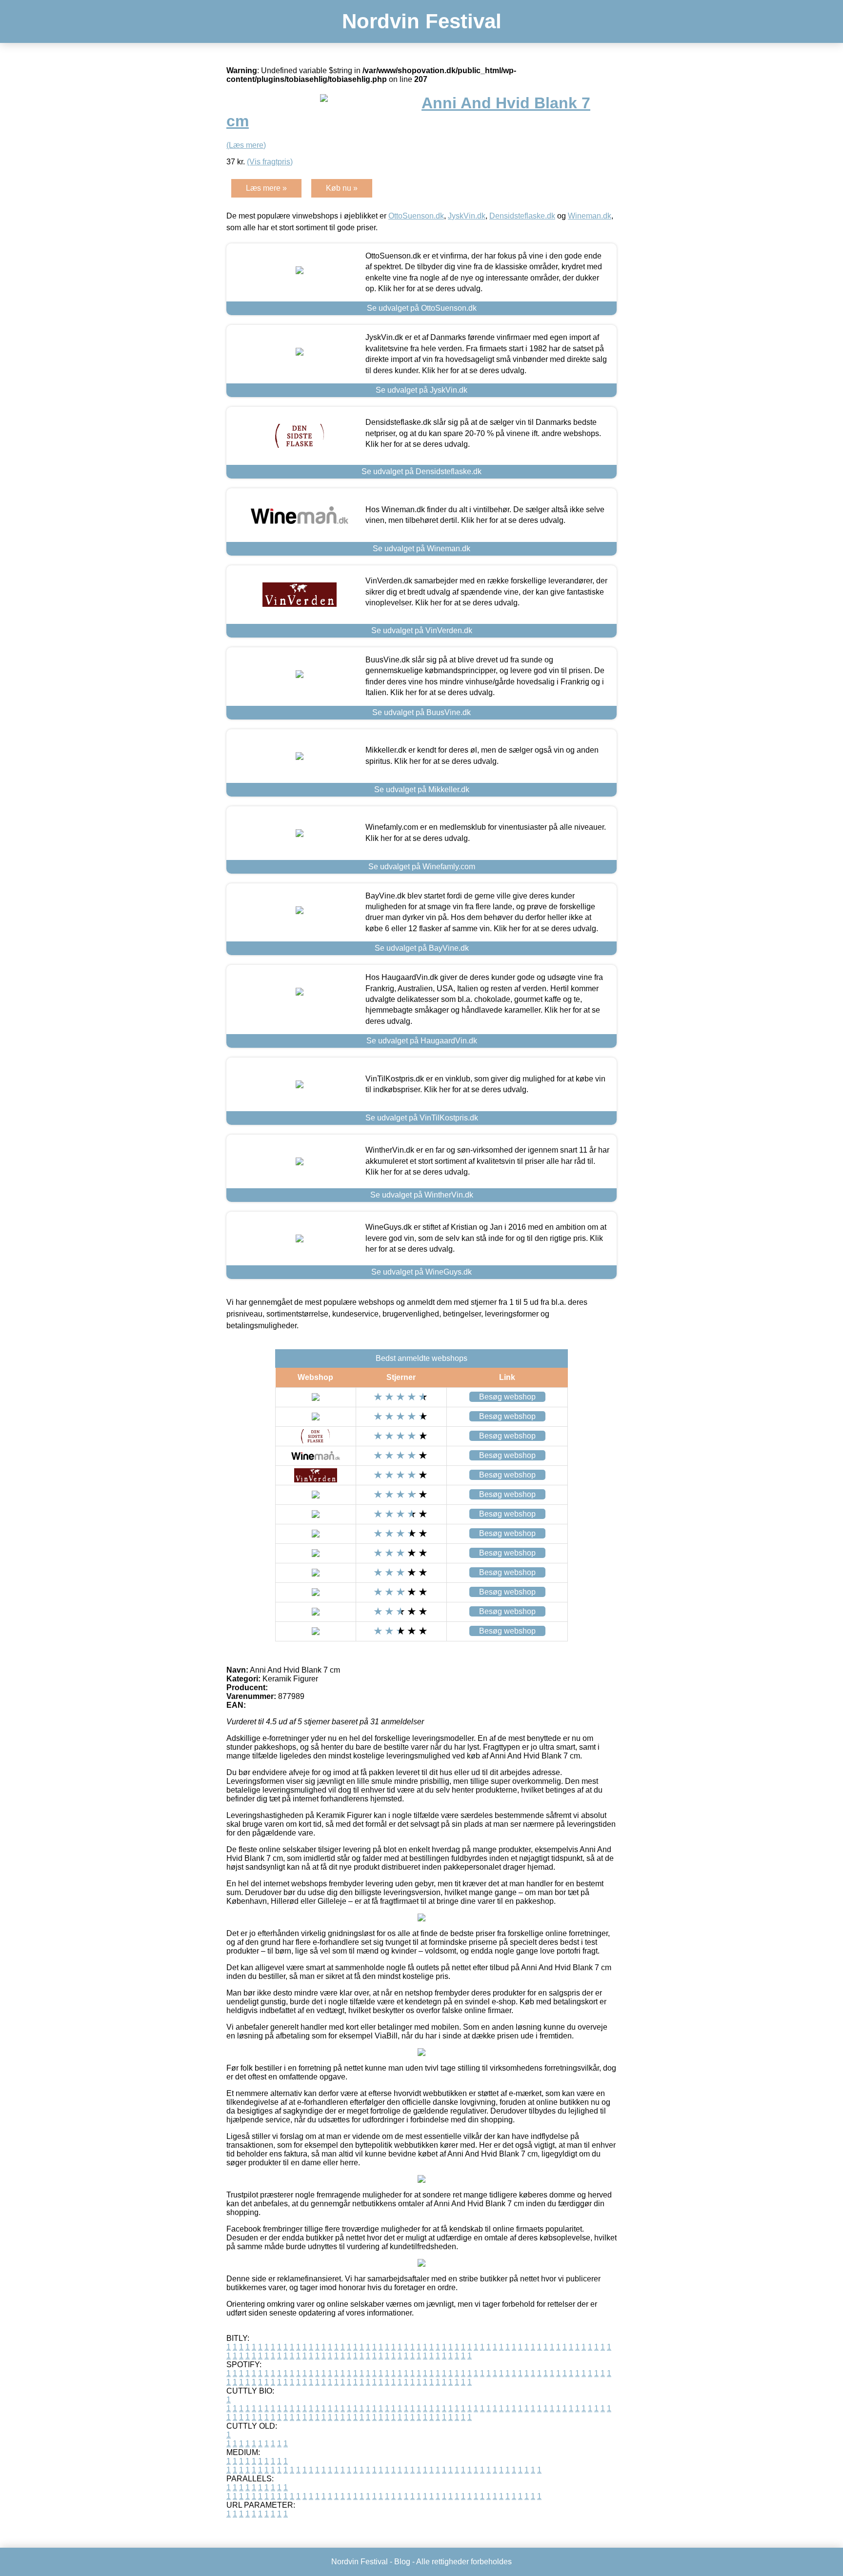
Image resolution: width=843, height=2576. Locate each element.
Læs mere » (266, 188)
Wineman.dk (590, 216)
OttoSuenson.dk (416, 216)
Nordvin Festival (422, 21)
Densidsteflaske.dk (522, 216)
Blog (402, 2562)
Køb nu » (342, 188)
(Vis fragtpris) (270, 162)
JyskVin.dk (467, 216)
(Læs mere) (246, 145)
